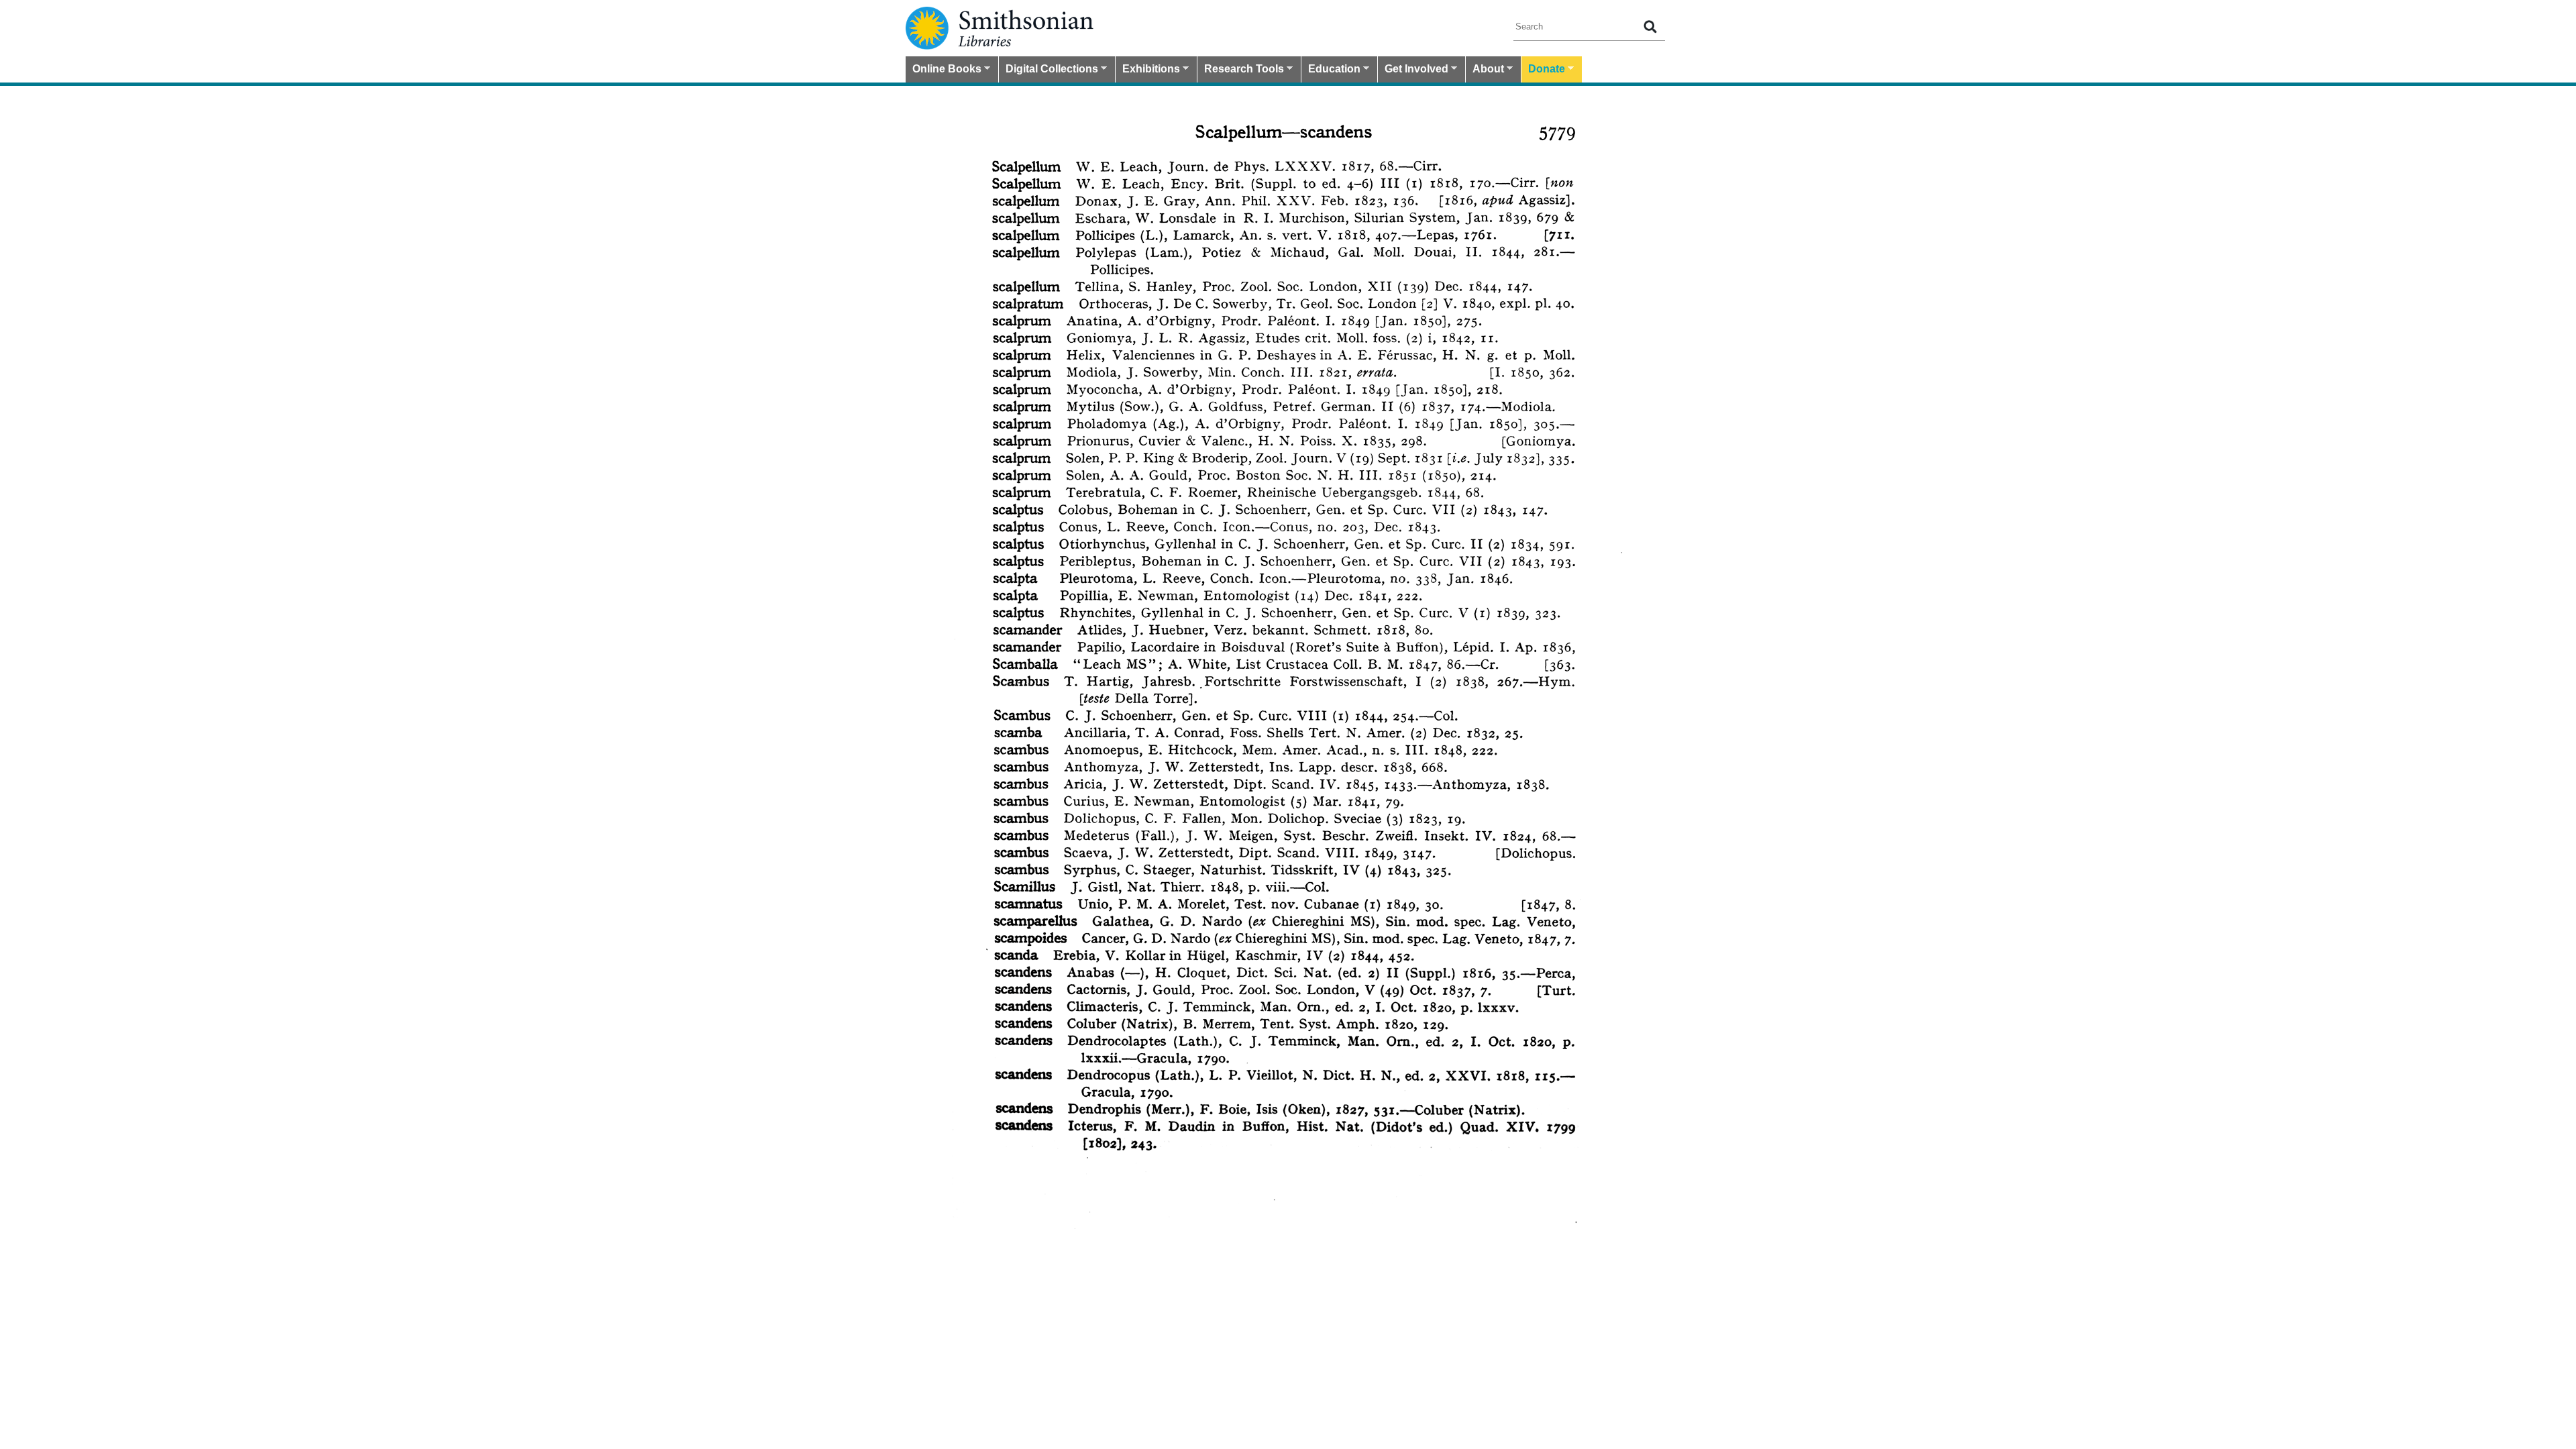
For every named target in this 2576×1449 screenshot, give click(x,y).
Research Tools (1241, 70)
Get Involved (1413, 70)
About (1485, 70)
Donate (1543, 70)
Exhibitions (1148, 70)
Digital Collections (1049, 70)
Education (1331, 70)
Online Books (944, 70)
